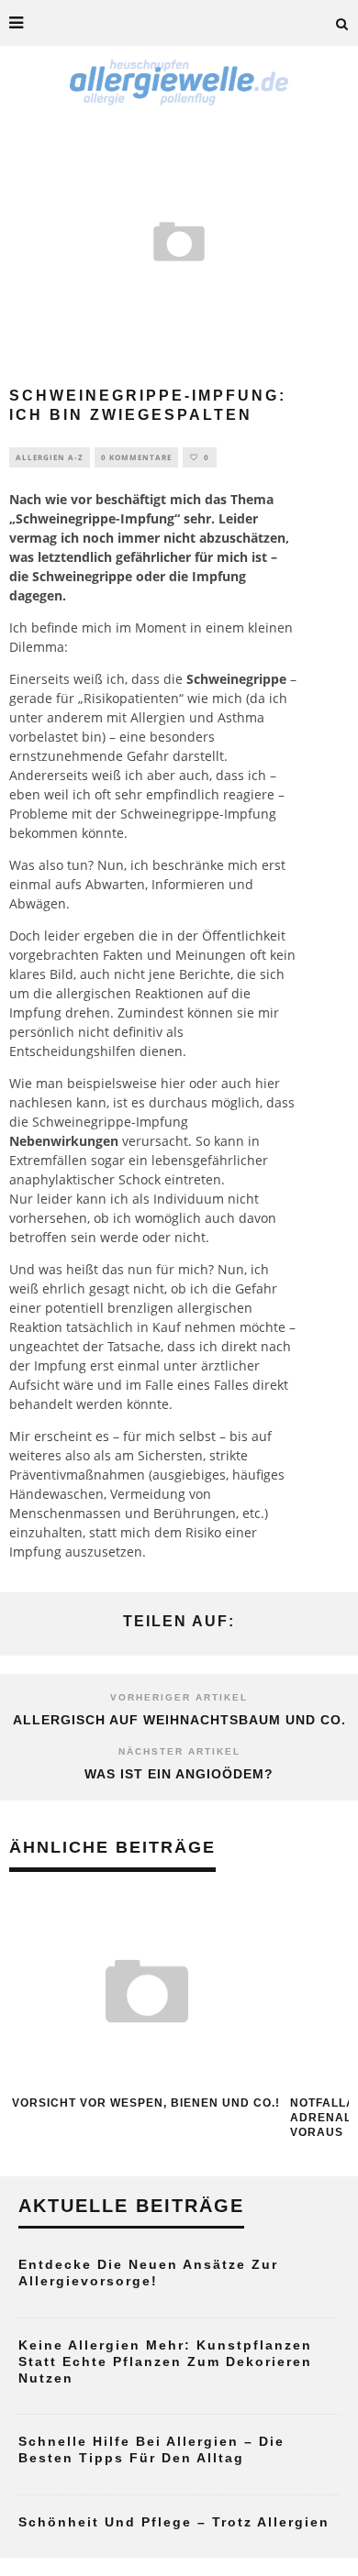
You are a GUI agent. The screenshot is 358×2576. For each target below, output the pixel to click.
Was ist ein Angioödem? (179, 1774)
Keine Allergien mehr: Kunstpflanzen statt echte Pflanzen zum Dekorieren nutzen (165, 2361)
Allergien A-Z (50, 457)
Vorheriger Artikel (179, 1697)
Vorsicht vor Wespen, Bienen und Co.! (146, 2103)
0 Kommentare (136, 457)
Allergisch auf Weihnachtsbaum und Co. (179, 1720)
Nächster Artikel (179, 1751)
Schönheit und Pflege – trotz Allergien (174, 2522)
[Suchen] (342, 23)
